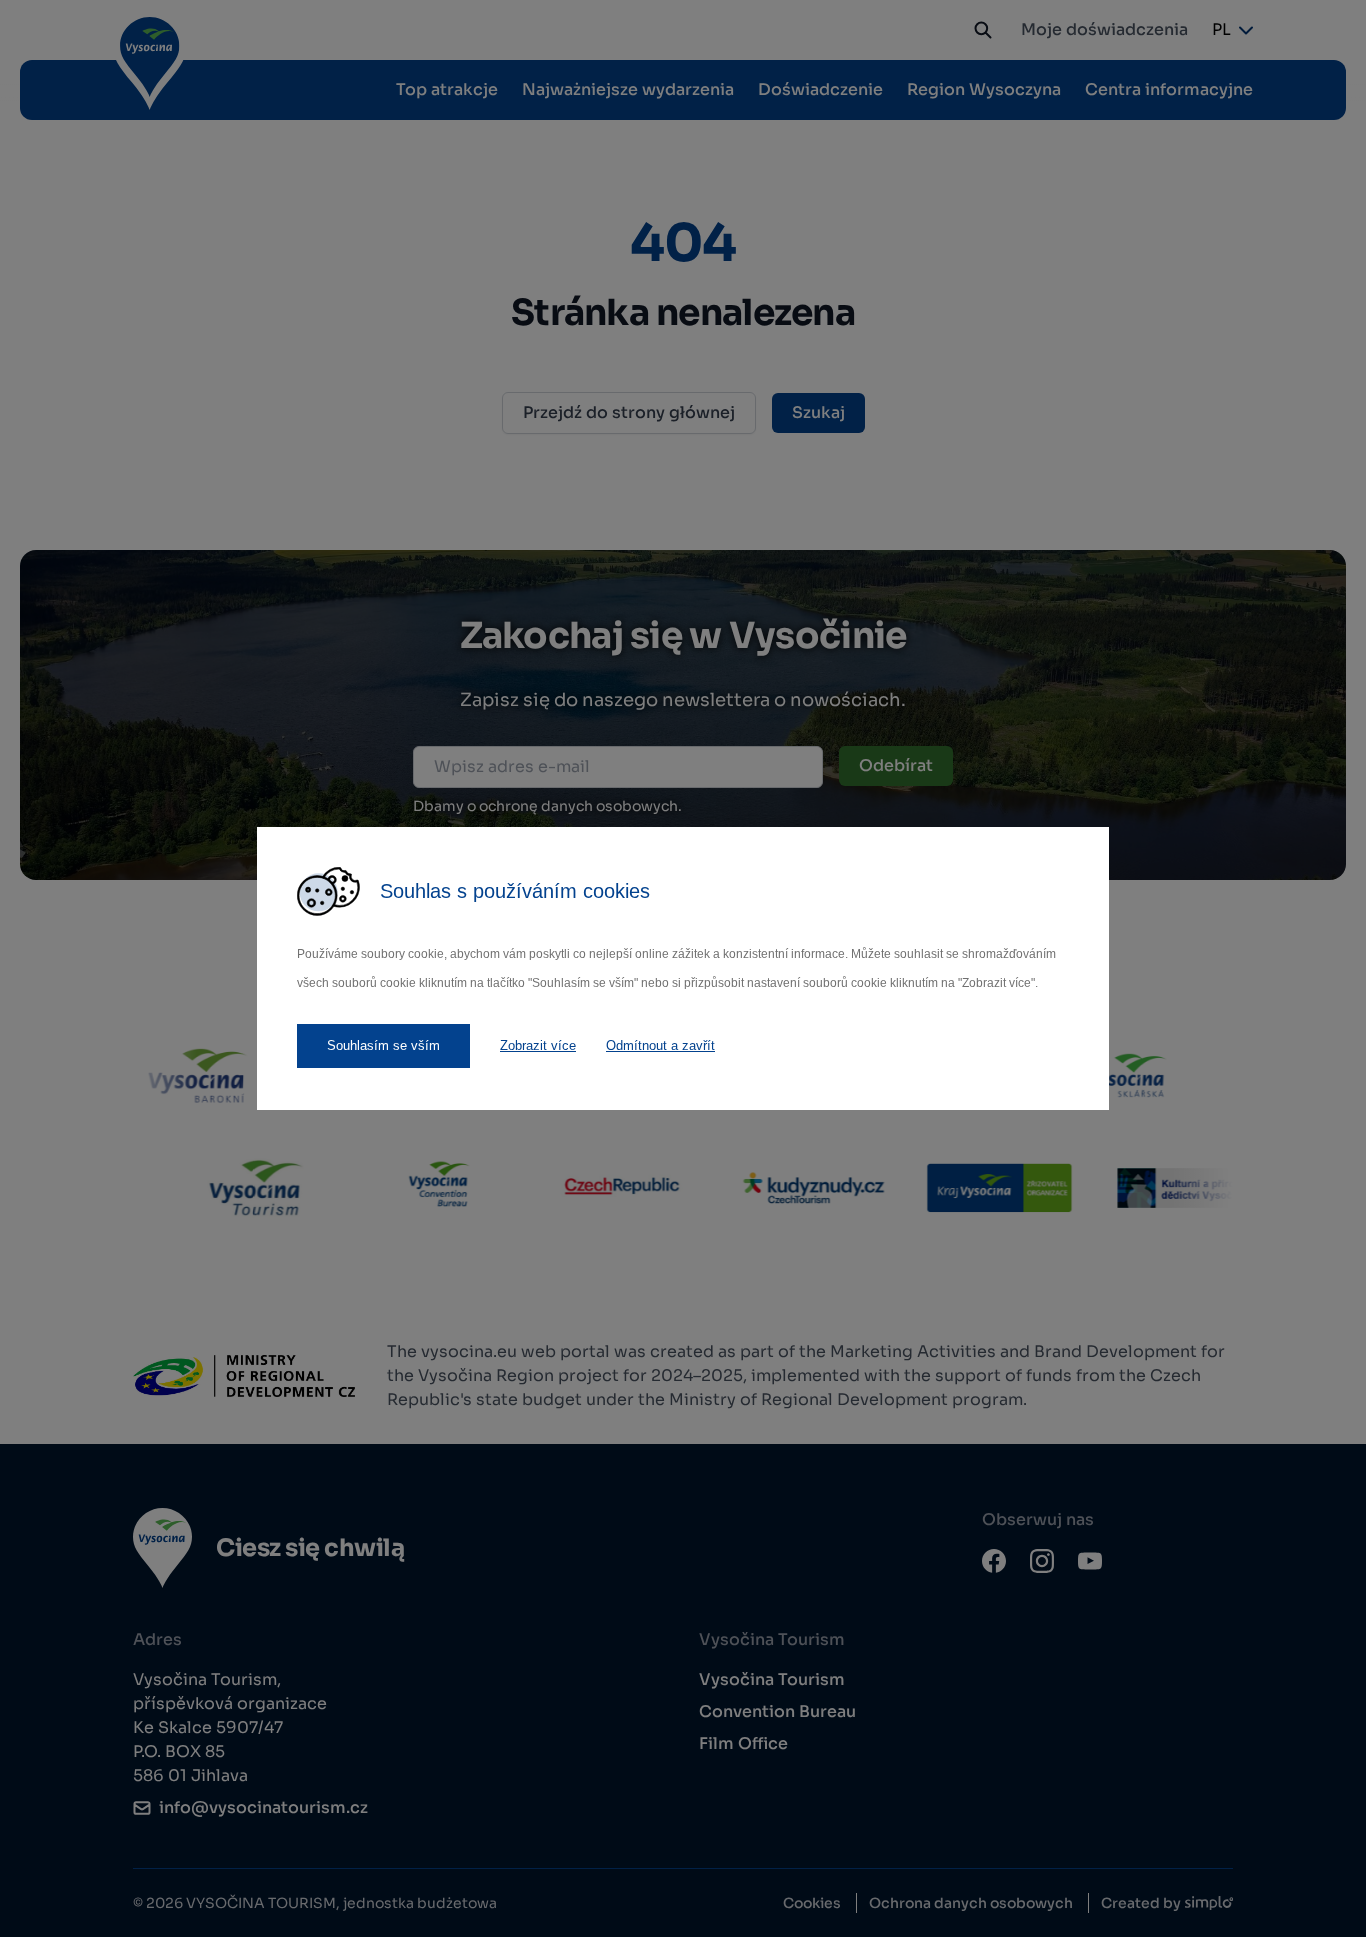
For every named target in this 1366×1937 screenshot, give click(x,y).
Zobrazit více (538, 1045)
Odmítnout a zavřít (660, 1045)
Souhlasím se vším (383, 1045)
